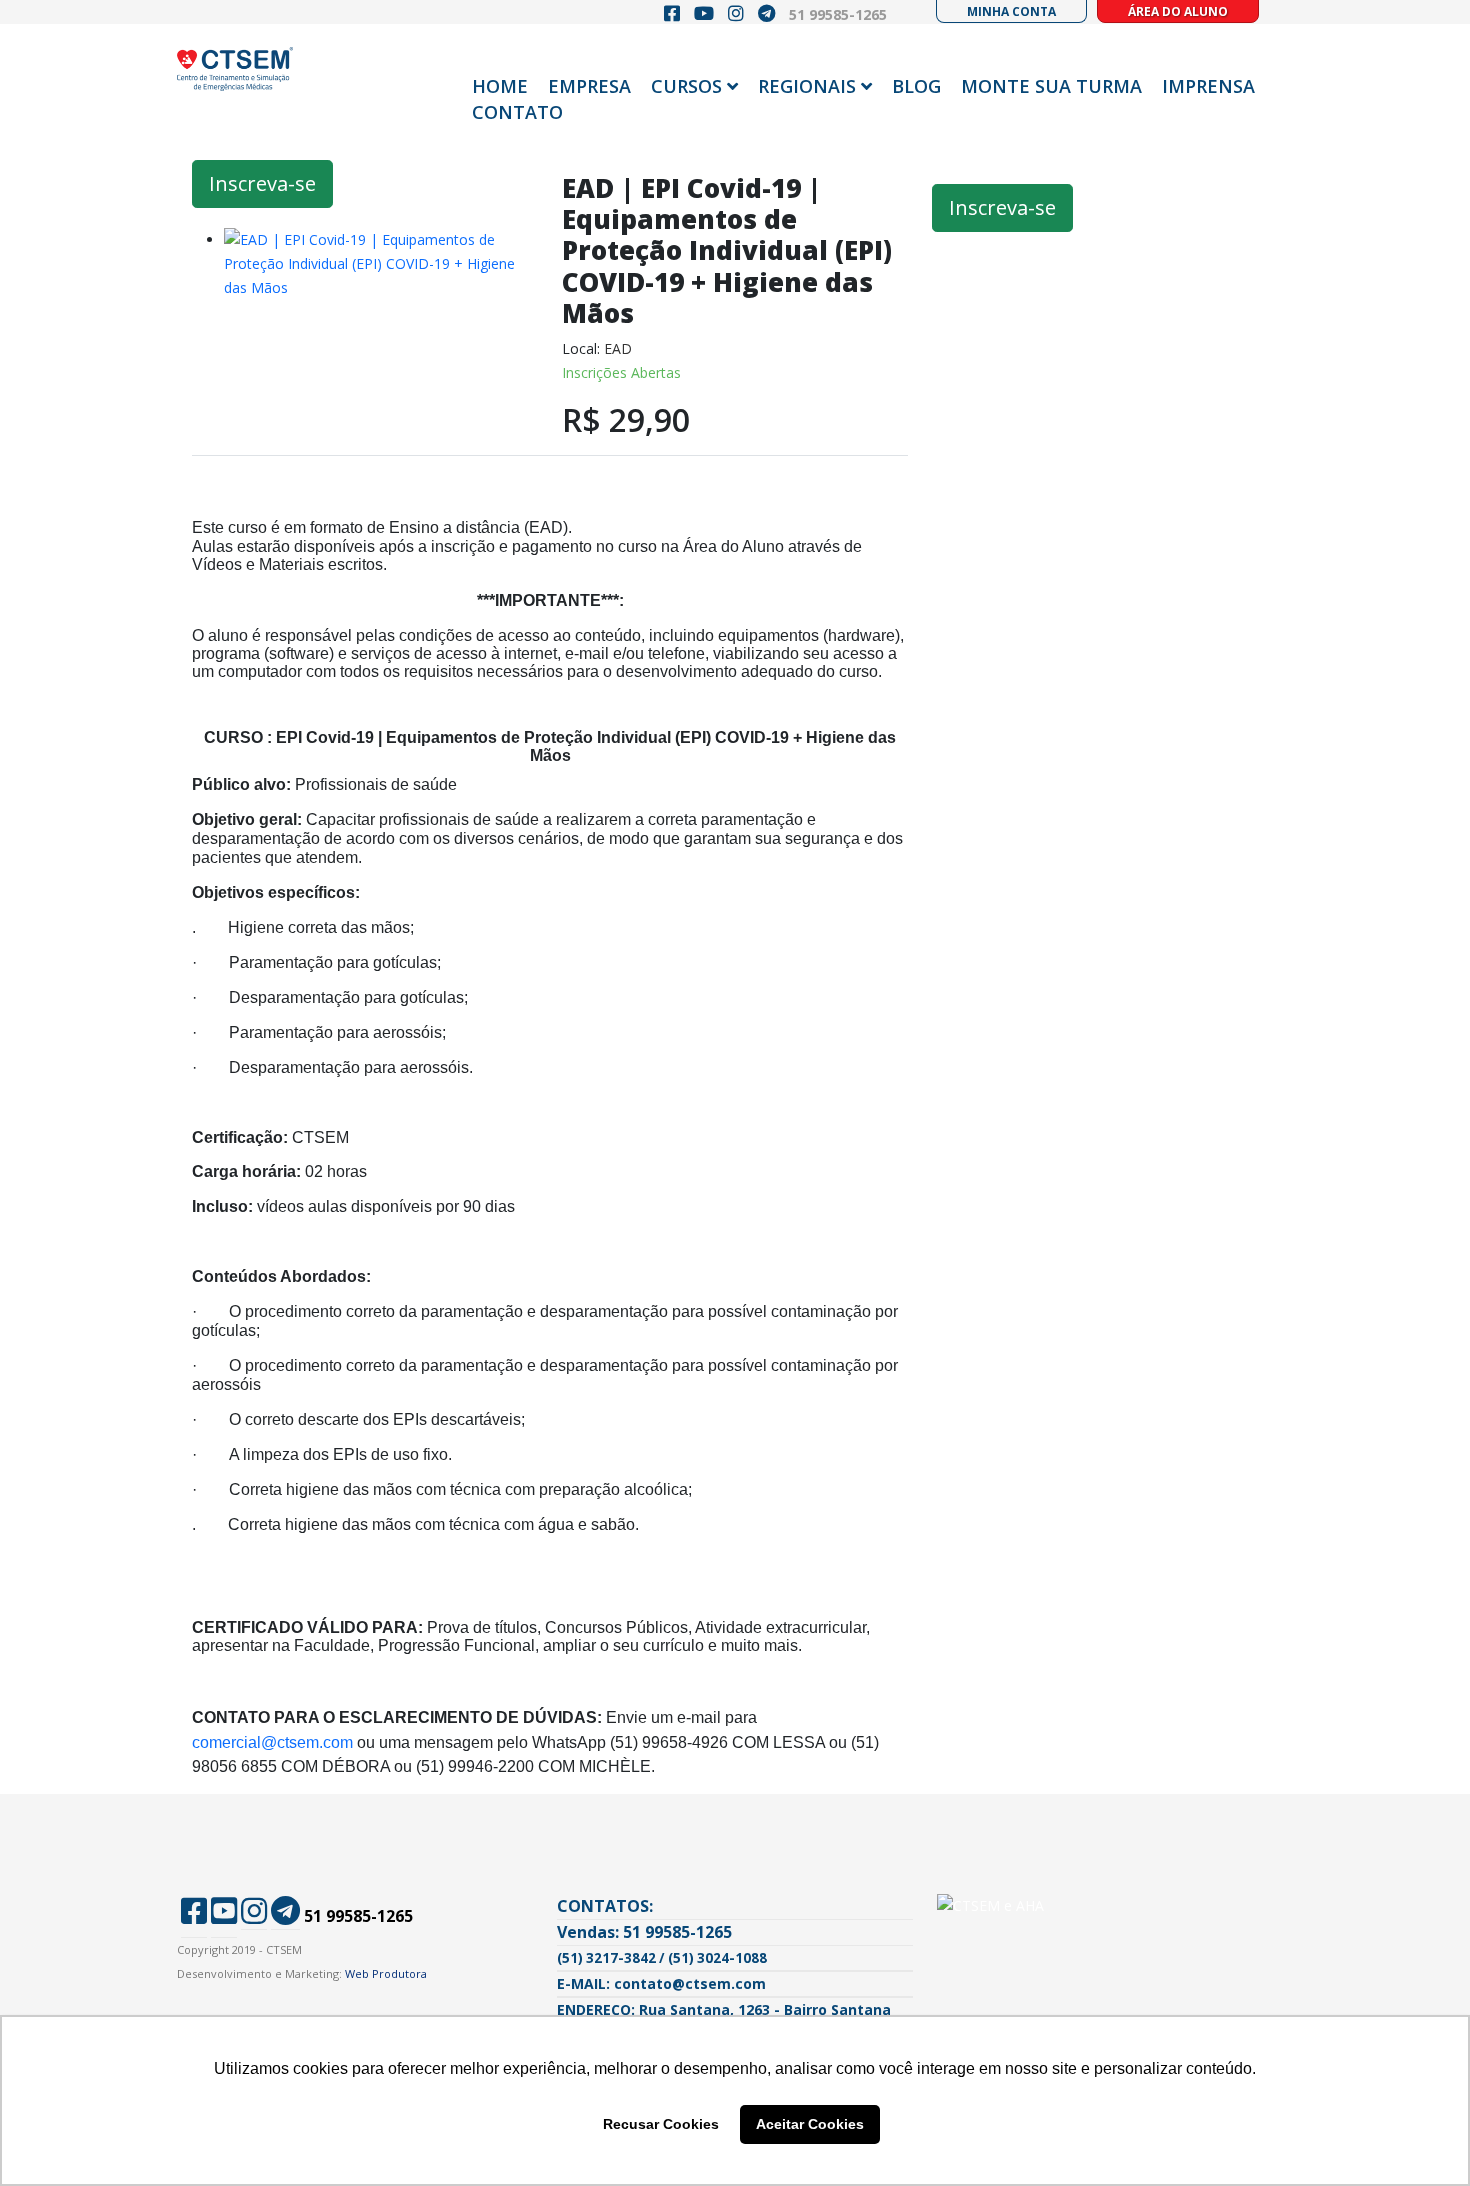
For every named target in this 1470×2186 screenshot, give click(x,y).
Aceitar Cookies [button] (810, 2124)
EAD (618, 348)
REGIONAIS (807, 86)
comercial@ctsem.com (272, 1742)
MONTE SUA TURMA (1051, 86)
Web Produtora (386, 1973)
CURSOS (686, 86)
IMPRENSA (1208, 86)
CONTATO (517, 112)
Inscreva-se (262, 183)
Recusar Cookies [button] (661, 2124)
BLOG (916, 86)
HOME (500, 86)
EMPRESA (589, 86)
